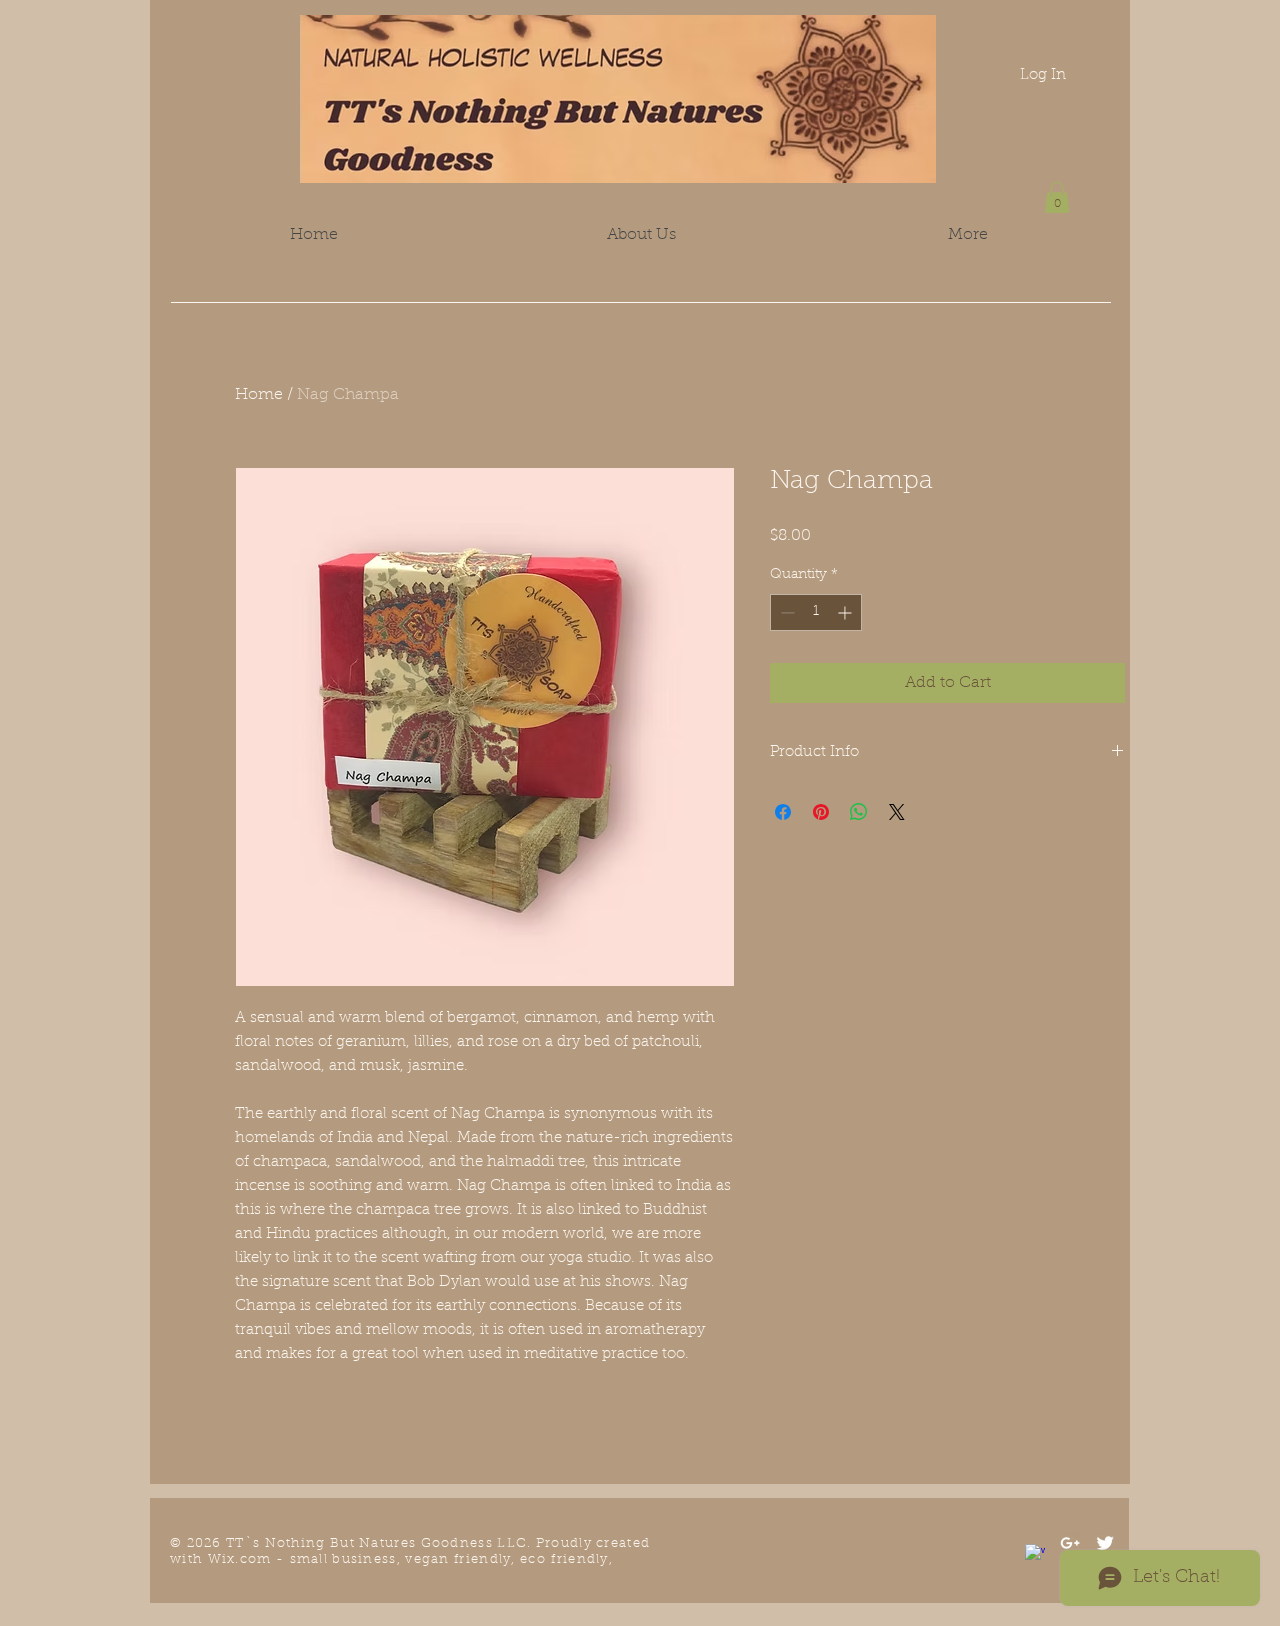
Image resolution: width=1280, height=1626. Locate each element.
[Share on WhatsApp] (859, 812)
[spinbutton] (816, 612)
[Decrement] (785, 612)
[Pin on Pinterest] (821, 812)
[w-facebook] (1035, 1554)
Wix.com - (249, 1559)
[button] (1057, 197)
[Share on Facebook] (783, 812)
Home (259, 395)
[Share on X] (897, 812)
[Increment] (846, 612)
